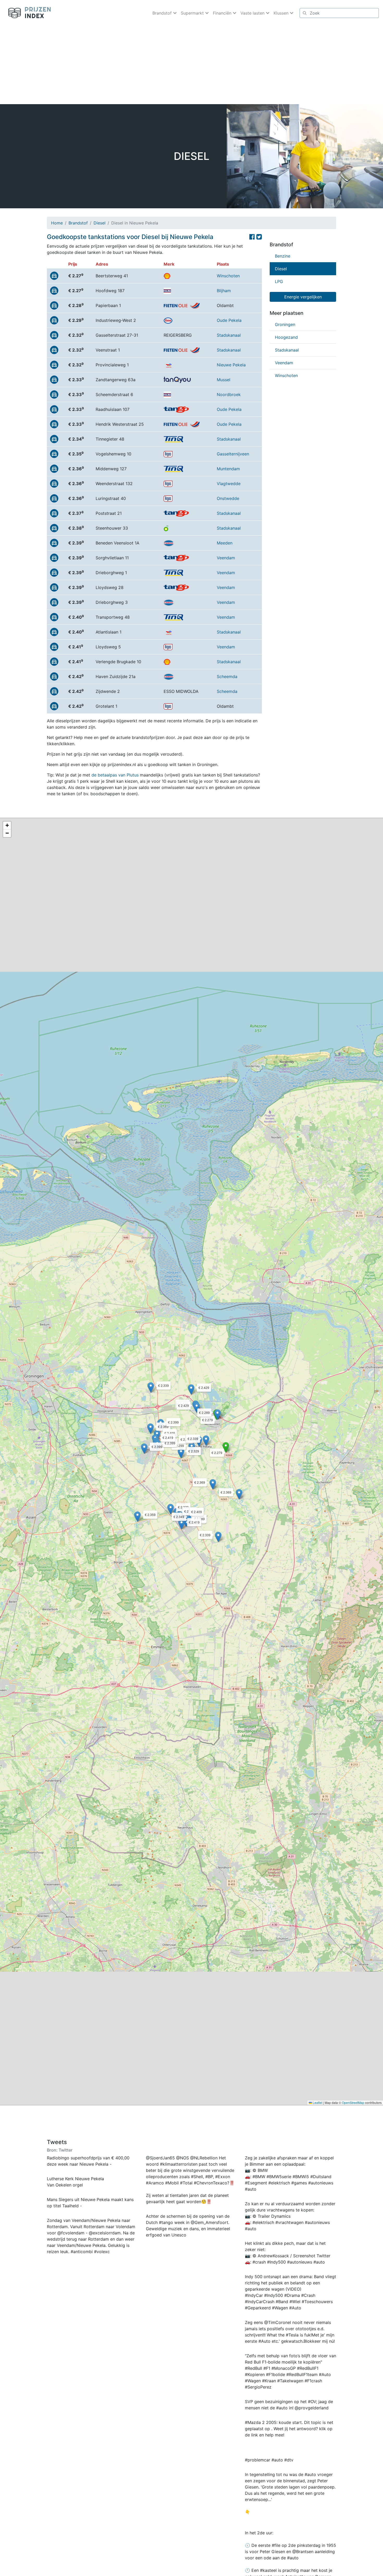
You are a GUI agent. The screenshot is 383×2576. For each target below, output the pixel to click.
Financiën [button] (223, 13)
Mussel (224, 380)
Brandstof (78, 223)
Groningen (285, 324)
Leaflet (317, 2102)
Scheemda (227, 676)
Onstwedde (228, 498)
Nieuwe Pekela (231, 365)
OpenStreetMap (353, 2102)
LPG (279, 281)
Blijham (224, 291)
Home (57, 223)
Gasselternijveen (233, 454)
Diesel (100, 223)
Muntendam (228, 469)
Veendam (226, 558)
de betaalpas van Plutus (115, 775)
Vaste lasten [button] (253, 13)
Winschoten (228, 276)
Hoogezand (286, 337)
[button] (226, 1447)
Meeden (225, 543)
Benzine (283, 256)
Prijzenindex (27, 13)
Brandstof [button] (163, 13)
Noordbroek (229, 394)
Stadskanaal (229, 335)
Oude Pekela (229, 320)
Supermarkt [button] (193, 13)
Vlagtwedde (229, 484)
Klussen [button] (282, 13)
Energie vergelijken (303, 297)
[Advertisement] (191, 65)
